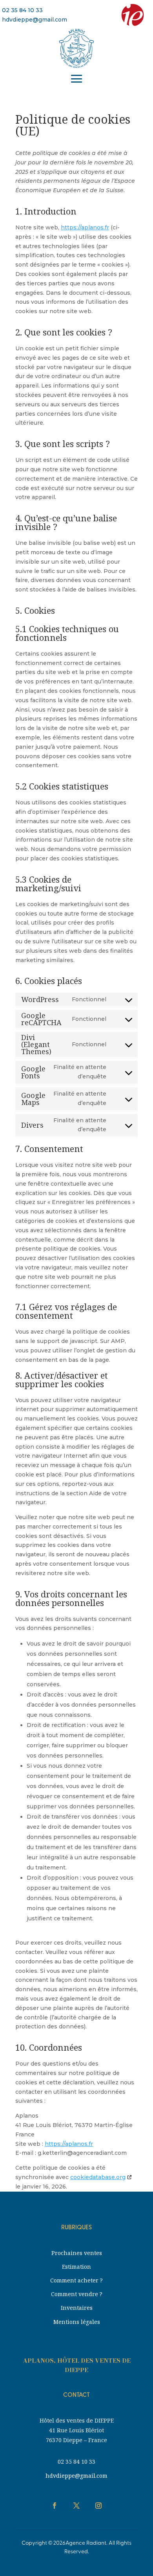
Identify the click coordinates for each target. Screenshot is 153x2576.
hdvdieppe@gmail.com (35, 20)
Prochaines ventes (77, 2253)
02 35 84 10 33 (22, 10)
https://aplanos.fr (85, 227)
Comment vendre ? (77, 2294)
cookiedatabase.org (98, 2177)
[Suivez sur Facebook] (55, 2506)
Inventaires (77, 2308)
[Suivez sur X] (76, 2506)
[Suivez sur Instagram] (98, 2506)
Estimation (76, 2267)
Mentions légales (77, 2322)
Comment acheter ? (76, 2280)
